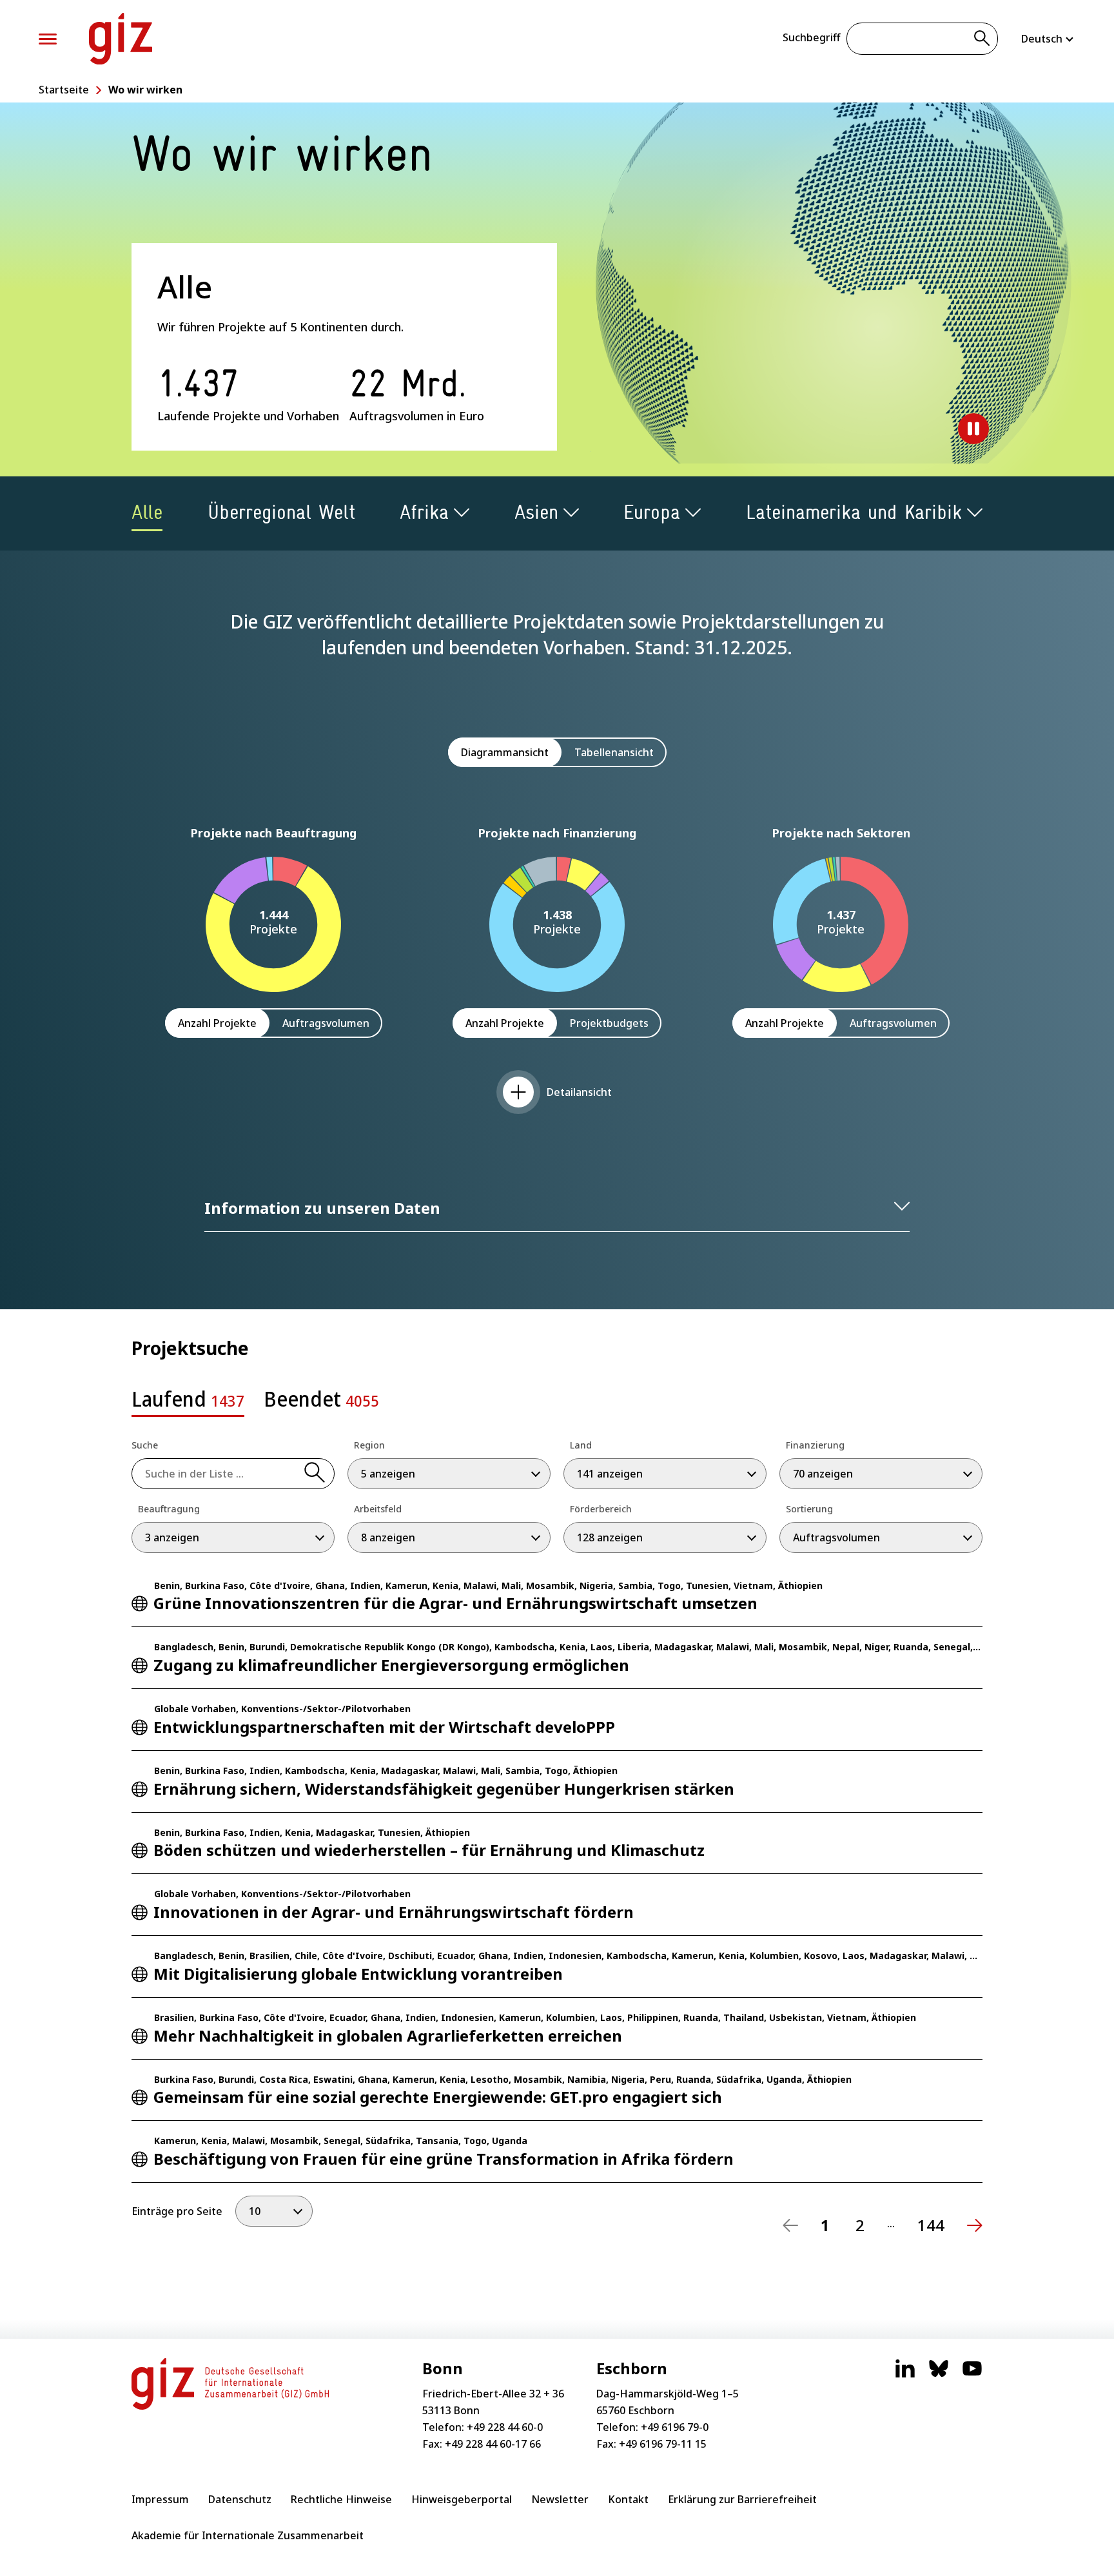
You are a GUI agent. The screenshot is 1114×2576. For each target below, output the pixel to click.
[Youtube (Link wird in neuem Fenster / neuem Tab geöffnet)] (972, 2375)
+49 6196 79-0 (675, 2427)
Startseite (64, 90)
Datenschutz (240, 2499)
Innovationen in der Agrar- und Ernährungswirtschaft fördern (394, 1912)
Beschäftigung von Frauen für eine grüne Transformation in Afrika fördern (444, 2159)
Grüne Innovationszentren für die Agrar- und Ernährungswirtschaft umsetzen (455, 1603)
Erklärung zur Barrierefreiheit (742, 2499)
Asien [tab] (536, 512)
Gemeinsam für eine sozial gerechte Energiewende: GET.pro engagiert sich (438, 2097)
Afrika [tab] (424, 512)
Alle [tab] (147, 512)
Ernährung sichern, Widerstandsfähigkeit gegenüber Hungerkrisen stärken (444, 1789)
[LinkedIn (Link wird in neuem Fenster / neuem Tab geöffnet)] (905, 2375)
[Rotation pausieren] (973, 429)
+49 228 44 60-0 (505, 2427)
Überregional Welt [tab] (281, 512)
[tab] (188, 1403)
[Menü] (48, 39)
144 (931, 2225)
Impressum (160, 2499)
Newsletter (560, 2499)
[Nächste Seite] (975, 2225)
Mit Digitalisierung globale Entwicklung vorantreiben (358, 1974)
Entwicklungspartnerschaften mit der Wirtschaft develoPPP (384, 1727)
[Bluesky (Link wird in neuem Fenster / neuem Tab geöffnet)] (939, 2375)
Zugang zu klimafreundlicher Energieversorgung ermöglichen (391, 1665)
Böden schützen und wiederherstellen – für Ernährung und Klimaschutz (429, 1850)
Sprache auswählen (1048, 39)
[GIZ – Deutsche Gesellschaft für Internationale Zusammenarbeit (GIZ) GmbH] (121, 39)
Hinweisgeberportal (462, 2499)
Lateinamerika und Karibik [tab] (854, 512)
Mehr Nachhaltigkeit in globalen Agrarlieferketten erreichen (388, 2035)
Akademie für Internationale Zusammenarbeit (248, 2535)
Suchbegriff (811, 37)
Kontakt (628, 2499)
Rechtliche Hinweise (341, 2499)
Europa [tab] (652, 512)
